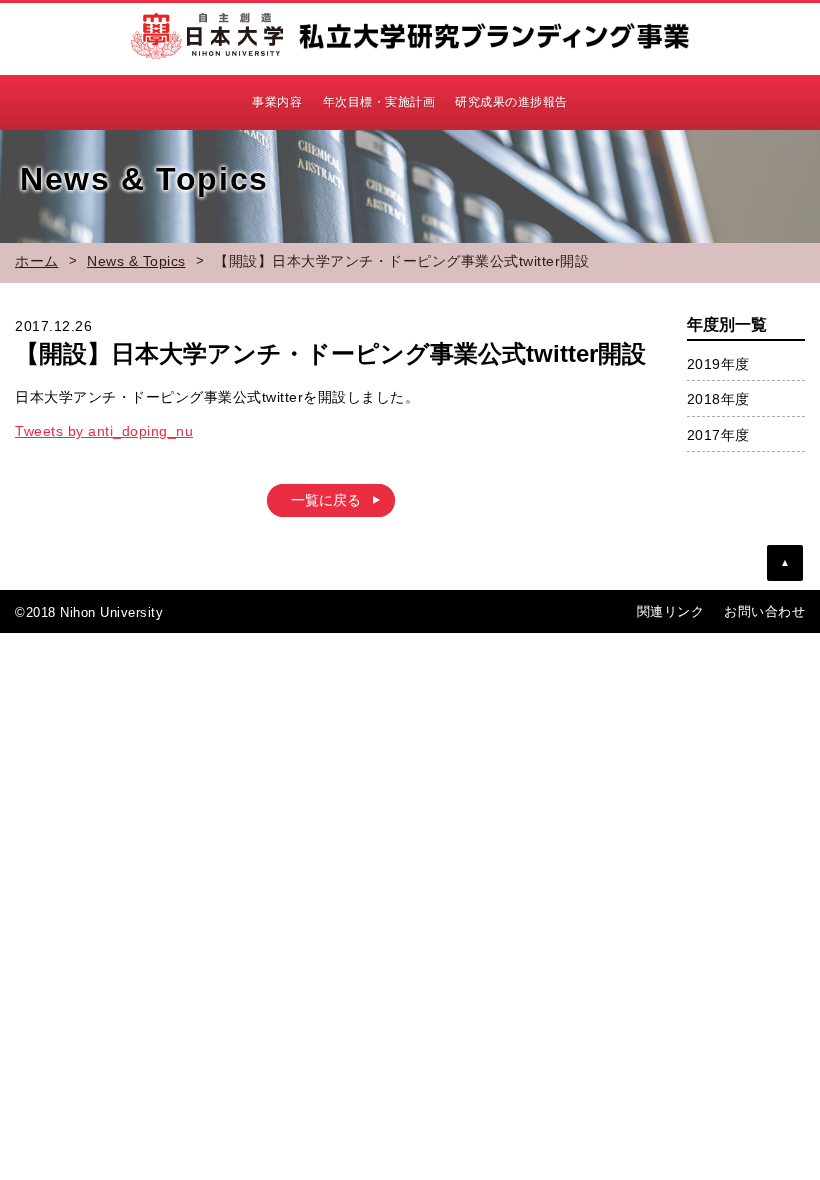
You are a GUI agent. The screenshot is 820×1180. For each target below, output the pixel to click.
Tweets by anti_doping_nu (104, 431)
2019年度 (718, 364)
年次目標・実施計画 (379, 102)
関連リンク (671, 611)
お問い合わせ (764, 611)
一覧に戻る (326, 500)
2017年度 (718, 435)
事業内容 (277, 102)
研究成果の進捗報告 (511, 102)
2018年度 (718, 399)
